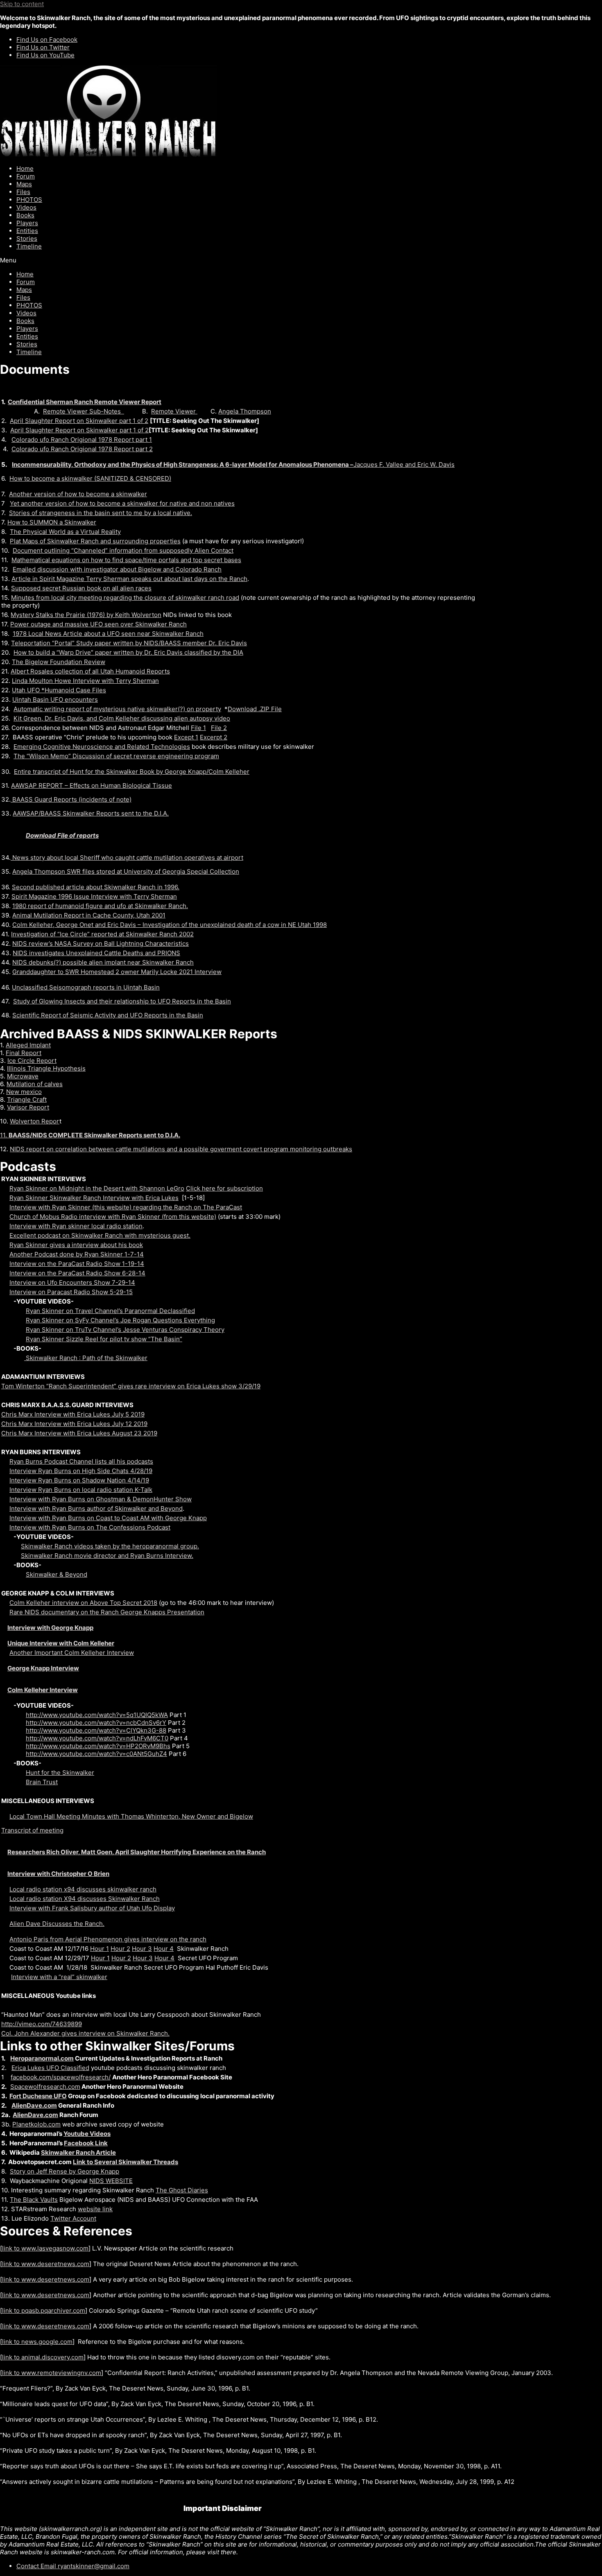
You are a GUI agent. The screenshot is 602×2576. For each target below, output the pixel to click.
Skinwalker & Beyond (57, 1574)
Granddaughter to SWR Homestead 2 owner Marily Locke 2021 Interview (117, 972)
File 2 (219, 728)
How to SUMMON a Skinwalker (52, 522)
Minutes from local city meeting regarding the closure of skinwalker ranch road (125, 598)
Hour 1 (100, 1949)
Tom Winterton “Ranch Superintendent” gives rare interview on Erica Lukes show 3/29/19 (131, 1386)
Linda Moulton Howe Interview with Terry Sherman (85, 681)
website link (95, 2209)
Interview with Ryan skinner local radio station (76, 1226)
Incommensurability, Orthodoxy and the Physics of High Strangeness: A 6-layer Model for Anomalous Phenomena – (183, 464)
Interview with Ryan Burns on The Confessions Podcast (90, 1527)
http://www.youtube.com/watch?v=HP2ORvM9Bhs (98, 1746)
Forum (26, 176)
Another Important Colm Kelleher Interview (72, 1653)
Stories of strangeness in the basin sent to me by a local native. (101, 513)
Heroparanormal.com (42, 2058)
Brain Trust (42, 1782)
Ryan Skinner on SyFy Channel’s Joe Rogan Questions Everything (120, 1320)
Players (27, 223)
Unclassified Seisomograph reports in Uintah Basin (86, 987)
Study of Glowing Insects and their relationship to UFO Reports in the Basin (122, 1001)
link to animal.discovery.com (43, 2357)
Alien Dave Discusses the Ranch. (57, 1924)
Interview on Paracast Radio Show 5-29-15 (71, 1292)
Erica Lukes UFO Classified (50, 2068)
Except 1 (186, 737)
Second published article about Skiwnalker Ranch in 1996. (96, 887)
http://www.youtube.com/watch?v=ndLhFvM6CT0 (97, 1738)
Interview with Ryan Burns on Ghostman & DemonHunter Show (101, 1499)
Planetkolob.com (36, 2124)
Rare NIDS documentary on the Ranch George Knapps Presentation (107, 1612)
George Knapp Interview (43, 1668)
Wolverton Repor (35, 1121)
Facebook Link (86, 2143)
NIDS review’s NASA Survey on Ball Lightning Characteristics (101, 943)
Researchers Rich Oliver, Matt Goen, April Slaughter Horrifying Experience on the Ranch (137, 1852)
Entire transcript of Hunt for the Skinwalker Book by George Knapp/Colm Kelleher (132, 772)
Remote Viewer (174, 411)
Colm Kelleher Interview (43, 1690)
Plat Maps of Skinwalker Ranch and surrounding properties (95, 541)
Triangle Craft (27, 1099)
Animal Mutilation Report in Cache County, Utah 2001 (89, 915)
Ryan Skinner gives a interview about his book (76, 1245)
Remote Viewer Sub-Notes (84, 411)
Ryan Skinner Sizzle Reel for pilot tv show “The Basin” (104, 1339)
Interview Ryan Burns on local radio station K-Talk (81, 1490)
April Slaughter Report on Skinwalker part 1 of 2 (79, 421)
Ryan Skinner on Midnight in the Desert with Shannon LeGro (97, 1188)
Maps (24, 184)
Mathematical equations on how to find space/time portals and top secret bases (126, 560)
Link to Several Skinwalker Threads (126, 2162)
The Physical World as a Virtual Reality (65, 532)
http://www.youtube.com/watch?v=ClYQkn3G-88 (96, 1730)
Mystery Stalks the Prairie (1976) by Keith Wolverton (86, 615)
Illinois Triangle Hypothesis (46, 1068)
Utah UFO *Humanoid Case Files (59, 690)
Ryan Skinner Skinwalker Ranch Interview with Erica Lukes (94, 1198)
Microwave (23, 1076)
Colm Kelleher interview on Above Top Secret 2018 (83, 1603)
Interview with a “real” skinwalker (59, 1977)
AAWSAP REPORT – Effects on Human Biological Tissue (92, 785)
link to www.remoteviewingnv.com (52, 2373)
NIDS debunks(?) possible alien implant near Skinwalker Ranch (103, 962)
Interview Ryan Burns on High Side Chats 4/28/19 (81, 1471)
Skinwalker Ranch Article (78, 2152)
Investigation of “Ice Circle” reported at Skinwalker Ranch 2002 (102, 934)
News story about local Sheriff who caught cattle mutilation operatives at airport (127, 858)
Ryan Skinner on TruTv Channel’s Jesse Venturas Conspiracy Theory (125, 1330)
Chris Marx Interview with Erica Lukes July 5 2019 (73, 1414)
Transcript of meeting (32, 1830)
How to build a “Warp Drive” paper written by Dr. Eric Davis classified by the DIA (128, 652)
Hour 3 (142, 1949)
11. (90, 1135)
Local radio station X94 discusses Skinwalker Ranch (85, 1899)
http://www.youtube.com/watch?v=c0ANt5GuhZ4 (96, 1754)
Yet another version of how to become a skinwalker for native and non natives (122, 503)
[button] (301, 260)
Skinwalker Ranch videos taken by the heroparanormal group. (110, 1546)
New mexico (24, 1092)
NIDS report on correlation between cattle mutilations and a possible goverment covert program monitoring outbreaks (181, 1149)
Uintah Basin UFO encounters (55, 699)
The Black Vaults (34, 2200)
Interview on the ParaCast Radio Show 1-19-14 (77, 1264)
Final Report (24, 1053)
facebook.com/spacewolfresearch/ (61, 2077)
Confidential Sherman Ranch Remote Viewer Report (85, 402)
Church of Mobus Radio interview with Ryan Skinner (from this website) (113, 1217)
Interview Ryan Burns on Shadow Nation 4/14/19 (79, 1480)
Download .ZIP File (255, 709)
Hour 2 (120, 1949)
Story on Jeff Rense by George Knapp (64, 2171)
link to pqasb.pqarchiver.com (44, 2310)
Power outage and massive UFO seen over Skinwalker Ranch (98, 624)
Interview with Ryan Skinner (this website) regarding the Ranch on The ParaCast (126, 1207)
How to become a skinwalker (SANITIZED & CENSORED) (90, 478)
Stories (27, 238)
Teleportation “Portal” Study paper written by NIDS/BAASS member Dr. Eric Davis (129, 643)
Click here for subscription (224, 1188)
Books (25, 215)
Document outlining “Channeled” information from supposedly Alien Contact (123, 550)
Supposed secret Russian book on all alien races (81, 588)
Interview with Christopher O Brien (58, 1874)
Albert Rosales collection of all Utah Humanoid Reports (90, 671)
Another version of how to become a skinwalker (78, 494)
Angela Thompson (245, 411)
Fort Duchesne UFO (38, 2096)
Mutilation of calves (35, 1084)
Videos (26, 207)
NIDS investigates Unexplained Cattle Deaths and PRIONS (96, 953)
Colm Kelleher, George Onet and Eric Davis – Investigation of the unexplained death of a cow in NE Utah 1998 (170, 925)
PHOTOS (29, 200)
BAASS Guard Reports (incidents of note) (71, 799)
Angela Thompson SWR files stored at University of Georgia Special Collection (126, 871)
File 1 (198, 728)
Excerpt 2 (214, 737)
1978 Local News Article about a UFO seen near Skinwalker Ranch (108, 634)
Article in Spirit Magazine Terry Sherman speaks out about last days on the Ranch (129, 579)
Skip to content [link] (22, 4)
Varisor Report (28, 1107)
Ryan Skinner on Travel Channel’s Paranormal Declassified (110, 1311)
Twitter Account (73, 2218)
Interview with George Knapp (50, 1628)
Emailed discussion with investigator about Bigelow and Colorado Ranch (117, 569)
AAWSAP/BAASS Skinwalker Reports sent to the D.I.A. (91, 813)
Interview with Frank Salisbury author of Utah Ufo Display (92, 1908)
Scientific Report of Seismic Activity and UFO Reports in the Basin (108, 1015)
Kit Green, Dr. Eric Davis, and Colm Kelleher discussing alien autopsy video (122, 718)
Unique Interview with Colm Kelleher (61, 1643)
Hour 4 (164, 1949)
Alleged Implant (28, 1045)
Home (25, 168)
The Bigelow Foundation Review (59, 662)
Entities (27, 231)
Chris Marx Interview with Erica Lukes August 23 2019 (79, 1433)
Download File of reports (62, 835)
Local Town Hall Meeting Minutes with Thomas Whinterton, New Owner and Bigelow (131, 1816)
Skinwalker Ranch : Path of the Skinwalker (86, 1358)
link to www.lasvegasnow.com (45, 2248)
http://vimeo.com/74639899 (42, 2024)
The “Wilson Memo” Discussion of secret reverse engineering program (116, 756)
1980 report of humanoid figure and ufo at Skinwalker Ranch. (100, 906)
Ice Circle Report (32, 1061)
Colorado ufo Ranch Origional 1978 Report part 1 (82, 440)
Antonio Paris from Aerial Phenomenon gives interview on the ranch (108, 1939)
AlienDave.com (34, 2105)
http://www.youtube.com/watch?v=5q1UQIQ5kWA (97, 1715)
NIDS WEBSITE (111, 2181)
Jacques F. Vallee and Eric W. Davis (404, 464)
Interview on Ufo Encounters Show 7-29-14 (72, 1282)
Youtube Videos (87, 2134)
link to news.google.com (37, 2342)
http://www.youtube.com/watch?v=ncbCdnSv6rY (96, 1723)
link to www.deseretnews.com (46, 2264)
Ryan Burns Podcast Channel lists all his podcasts (81, 1461)
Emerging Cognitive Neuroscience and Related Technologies (102, 747)
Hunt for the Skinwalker (60, 1773)
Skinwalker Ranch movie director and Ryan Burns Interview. (107, 1556)
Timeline (29, 246)
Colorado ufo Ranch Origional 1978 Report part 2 (82, 449)
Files (23, 192)
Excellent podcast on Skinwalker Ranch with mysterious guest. (100, 1235)
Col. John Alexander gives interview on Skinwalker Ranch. (85, 2033)
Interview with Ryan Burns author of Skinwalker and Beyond (96, 1508)
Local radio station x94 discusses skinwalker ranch (83, 1889)
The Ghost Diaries (182, 2190)
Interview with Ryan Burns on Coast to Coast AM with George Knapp (108, 1518)
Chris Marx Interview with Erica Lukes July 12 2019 (74, 1424)
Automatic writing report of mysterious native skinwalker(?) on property (117, 709)
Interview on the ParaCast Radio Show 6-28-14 (77, 1273)
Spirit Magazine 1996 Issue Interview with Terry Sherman (94, 896)
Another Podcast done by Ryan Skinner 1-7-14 (77, 1254)
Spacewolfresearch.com (45, 2087)
